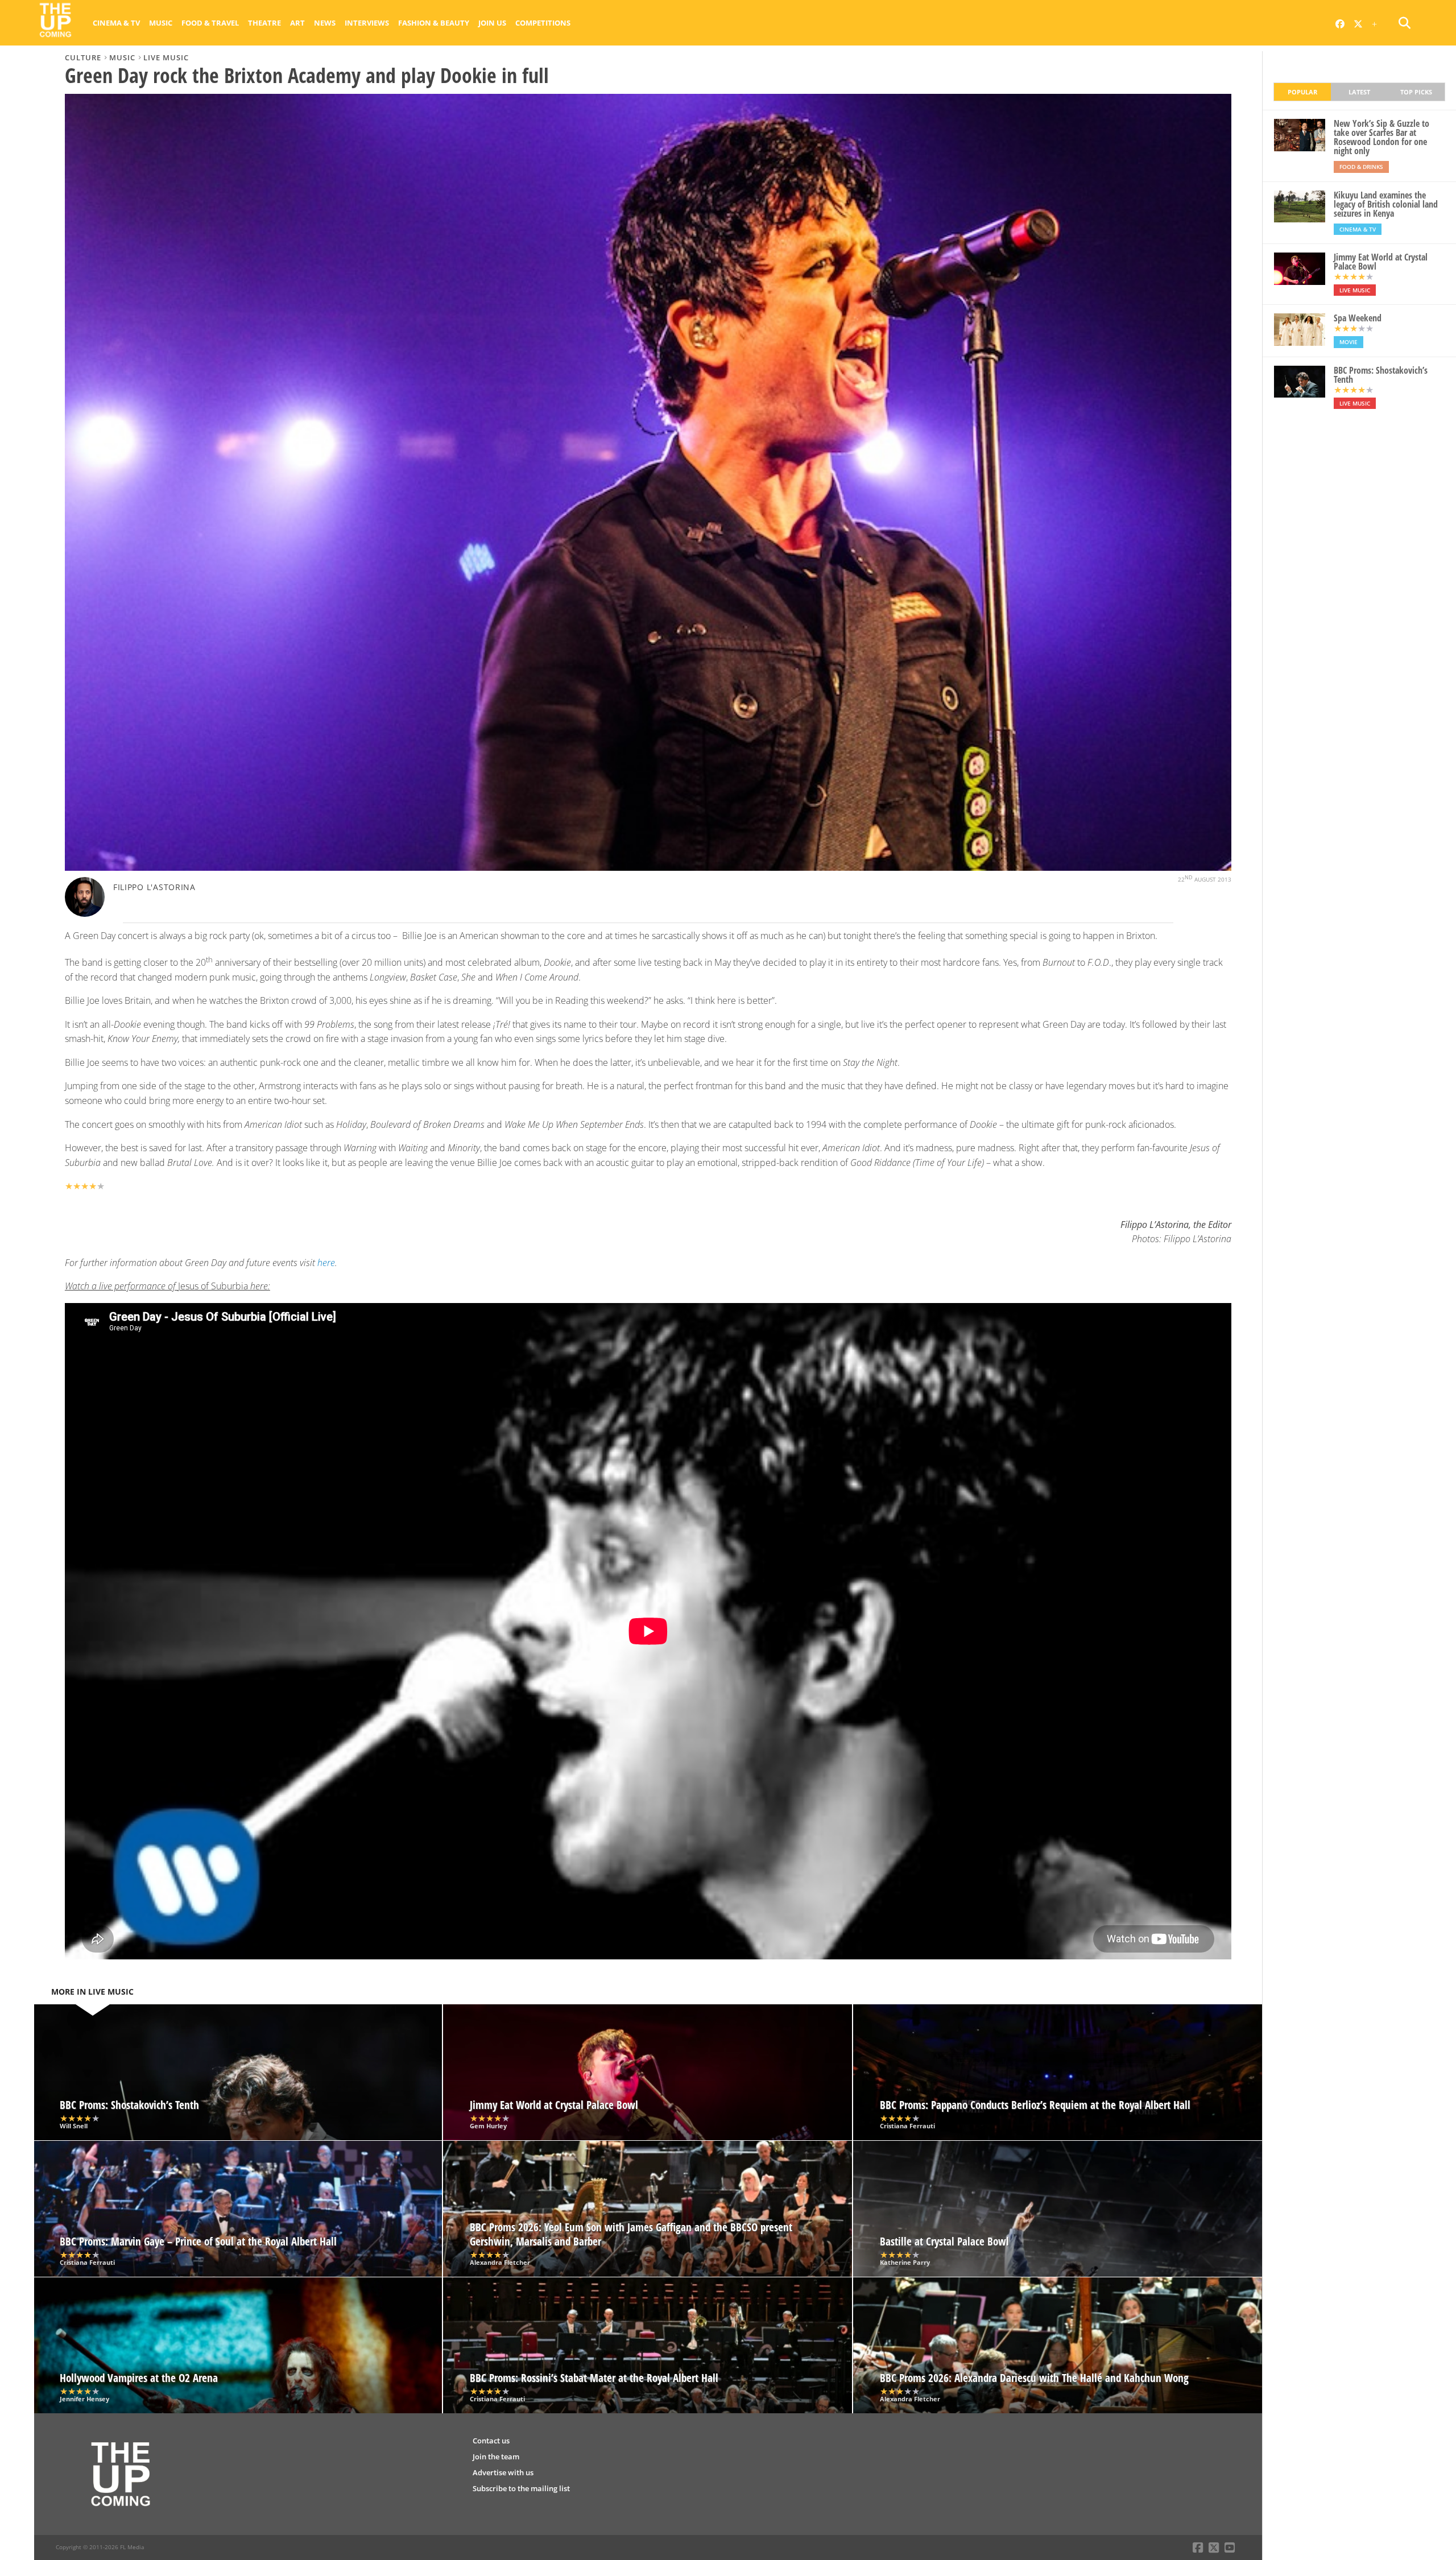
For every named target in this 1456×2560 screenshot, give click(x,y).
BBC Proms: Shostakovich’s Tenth (1381, 375)
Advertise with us (503, 2472)
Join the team (496, 2456)
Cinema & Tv (116, 23)
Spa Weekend (1358, 318)
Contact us (491, 2441)
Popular (1302, 92)
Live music (166, 57)
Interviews (367, 23)
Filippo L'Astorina (154, 887)
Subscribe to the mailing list (521, 2488)
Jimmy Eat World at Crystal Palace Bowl (1381, 262)
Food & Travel (210, 23)
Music (161, 23)
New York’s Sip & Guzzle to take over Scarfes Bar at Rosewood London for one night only (1381, 137)
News (325, 23)
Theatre (264, 23)
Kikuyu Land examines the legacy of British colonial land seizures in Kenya (1386, 204)
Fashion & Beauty (434, 23)
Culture (83, 57)
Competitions (543, 23)
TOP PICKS (1416, 92)
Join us (492, 23)
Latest (1359, 92)
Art (297, 23)
